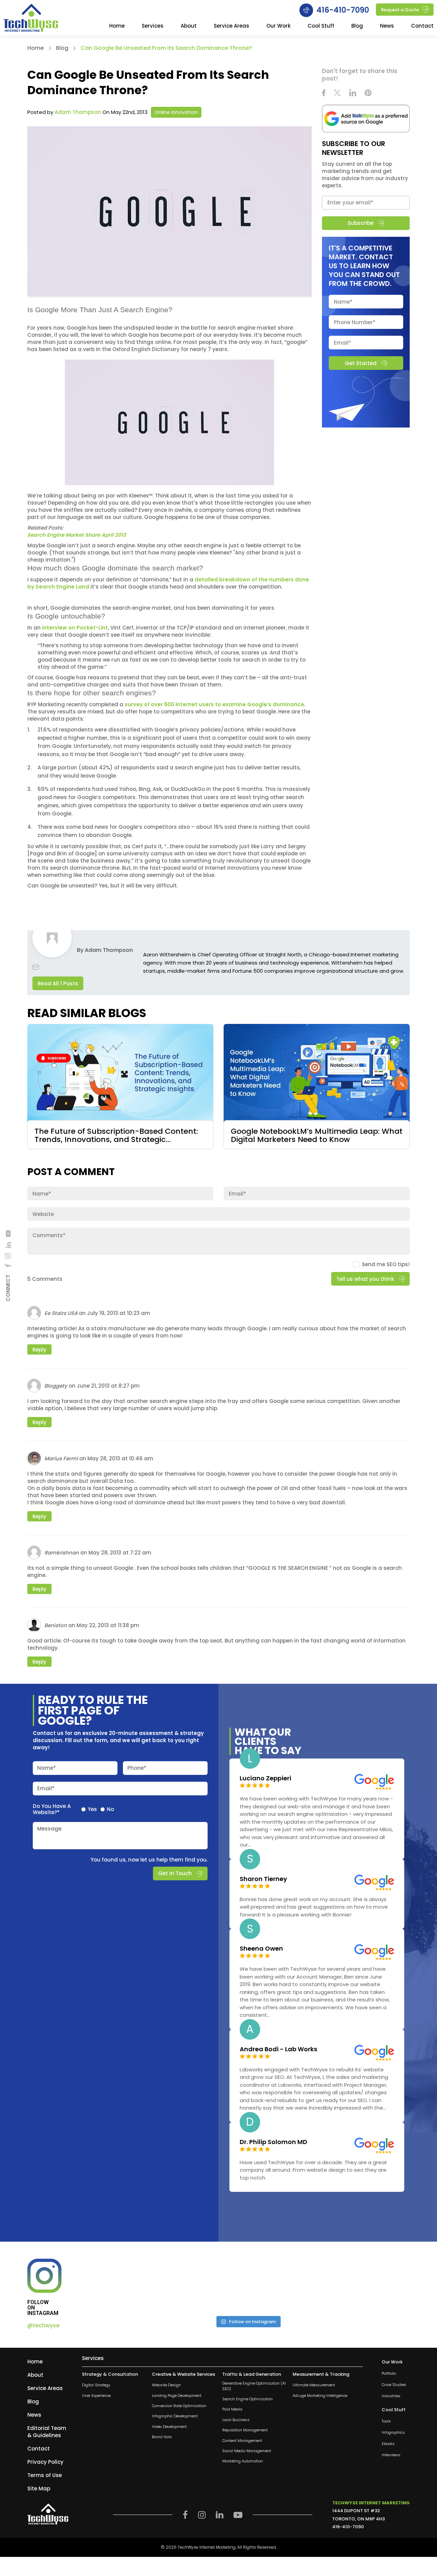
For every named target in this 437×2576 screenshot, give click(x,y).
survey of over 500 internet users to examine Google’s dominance (214, 704)
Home (117, 26)
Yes (92, 1809)
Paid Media (232, 2410)
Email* (46, 1788)
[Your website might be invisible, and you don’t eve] (125, 2285)
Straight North (284, 954)
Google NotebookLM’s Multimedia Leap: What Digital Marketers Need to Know (317, 1136)
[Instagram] (8, 1256)
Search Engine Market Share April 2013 (77, 535)
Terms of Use (45, 2475)
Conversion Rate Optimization (179, 2406)
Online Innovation (176, 112)
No (110, 1809)
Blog (357, 26)
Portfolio (389, 2374)
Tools (386, 2422)
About (189, 26)
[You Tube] (8, 1233)
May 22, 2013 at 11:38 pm (108, 1625)
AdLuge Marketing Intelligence (320, 2396)
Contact (422, 26)
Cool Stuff (321, 26)
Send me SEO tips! (386, 1264)
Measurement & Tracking (321, 2374)
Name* (47, 1768)
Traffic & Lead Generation (252, 2374)
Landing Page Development (177, 2396)
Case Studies (394, 2385)
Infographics (393, 2433)
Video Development (169, 2427)
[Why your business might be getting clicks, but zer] (288, 2285)
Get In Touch (175, 1873)
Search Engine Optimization (248, 2399)
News (387, 26)
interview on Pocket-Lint (75, 628)
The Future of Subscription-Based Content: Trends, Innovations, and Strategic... (116, 1136)
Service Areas (231, 26)
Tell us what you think (365, 1279)
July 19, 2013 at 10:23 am (119, 1313)
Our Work (278, 26)
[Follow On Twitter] (337, 94)
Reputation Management (245, 2430)
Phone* (137, 1768)
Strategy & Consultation (110, 2374)
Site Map (39, 2488)
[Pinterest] (368, 94)
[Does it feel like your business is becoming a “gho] (207, 2285)
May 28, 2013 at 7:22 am (120, 1553)
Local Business (236, 2420)
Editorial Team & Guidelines (47, 2432)
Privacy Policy (45, 2462)
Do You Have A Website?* (52, 1809)
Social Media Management (247, 2451)
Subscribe (361, 223)
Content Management (242, 2441)
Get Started (360, 363)
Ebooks (388, 2444)
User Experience (96, 2396)
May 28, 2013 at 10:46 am (120, 1458)
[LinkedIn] (8, 1245)
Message (49, 1829)
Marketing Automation (243, 2462)
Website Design (166, 2385)
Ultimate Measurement (314, 2385)
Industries (391, 2396)
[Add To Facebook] (8, 1266)
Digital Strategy (96, 2385)
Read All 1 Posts (58, 983)
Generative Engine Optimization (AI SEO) (254, 2386)
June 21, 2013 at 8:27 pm (108, 1386)
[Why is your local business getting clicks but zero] (370, 2285)
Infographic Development (175, 2416)
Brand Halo (162, 2437)
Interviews (391, 2455)
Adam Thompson (78, 112)
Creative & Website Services (184, 2374)
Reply (39, 1350)
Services (153, 26)
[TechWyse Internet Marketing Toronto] (31, 19)
